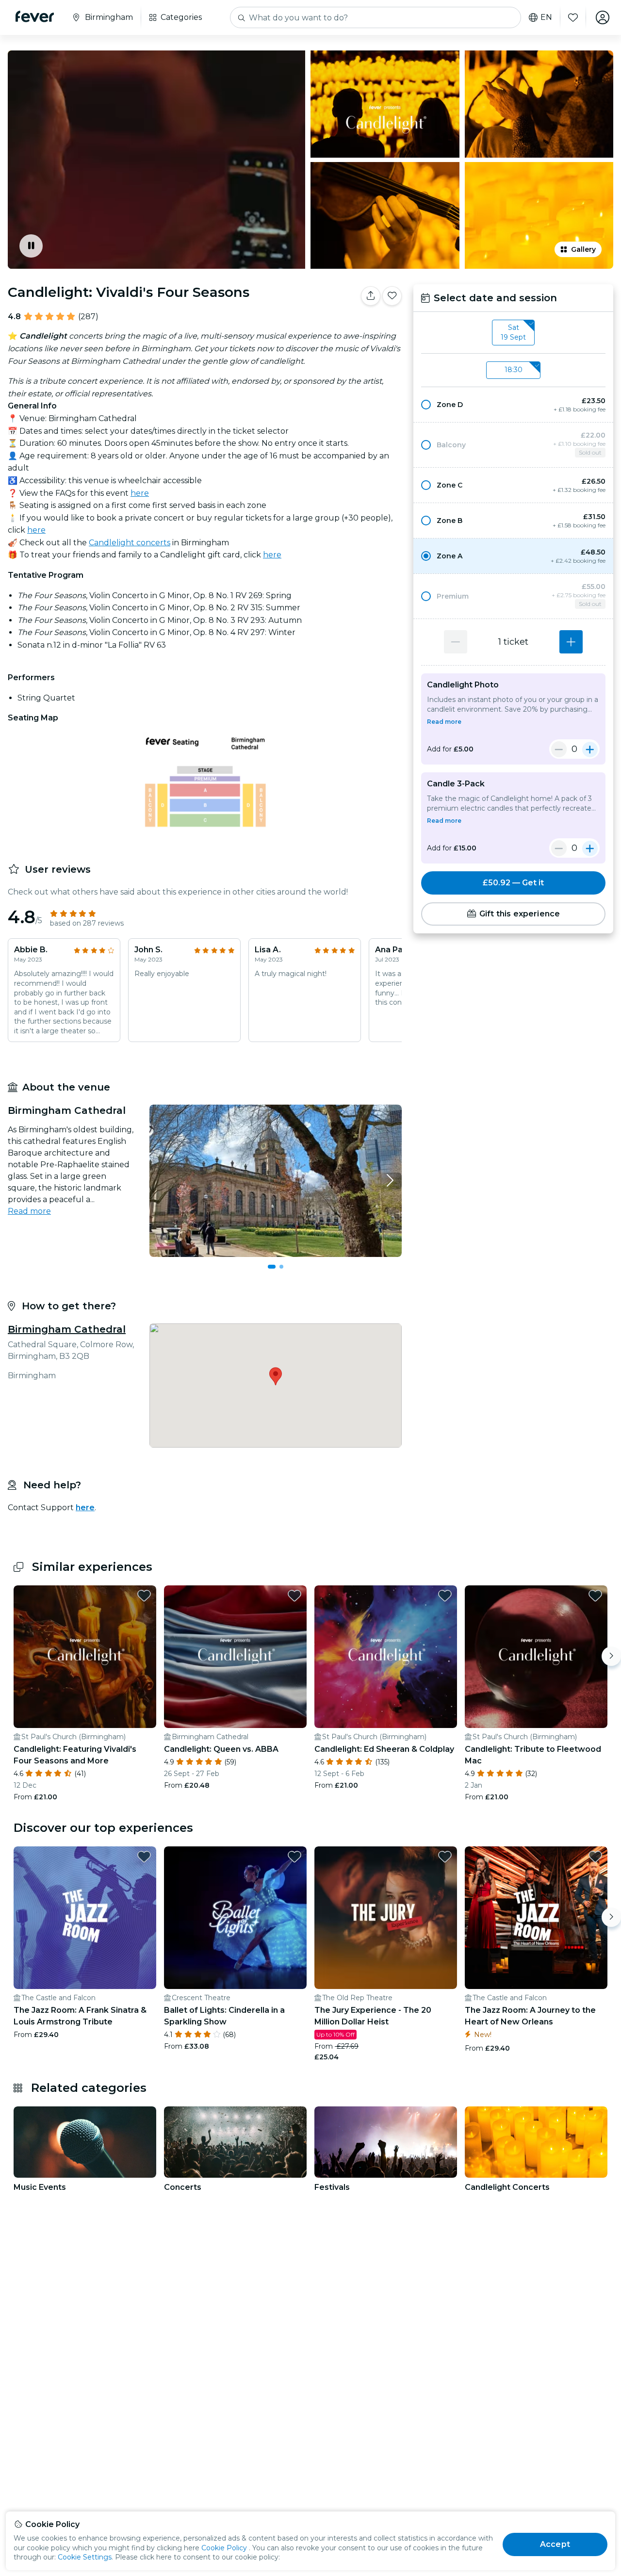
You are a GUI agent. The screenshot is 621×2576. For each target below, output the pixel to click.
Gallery (583, 249)
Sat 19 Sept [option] (513, 332)
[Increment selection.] (571, 642)
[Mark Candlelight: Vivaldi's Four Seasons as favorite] (392, 296)
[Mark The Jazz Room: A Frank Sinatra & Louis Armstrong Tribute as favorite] (144, 1857)
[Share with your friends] (371, 296)
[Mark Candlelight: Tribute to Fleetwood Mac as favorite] (595, 1596)
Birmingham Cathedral (67, 1329)
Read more (29, 1211)
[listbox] (513, 333)
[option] (513, 405)
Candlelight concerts (130, 543)
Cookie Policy (224, 2548)
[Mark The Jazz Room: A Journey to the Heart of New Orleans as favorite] (595, 1857)
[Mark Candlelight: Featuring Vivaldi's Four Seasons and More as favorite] (144, 1596)
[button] (513, 405)
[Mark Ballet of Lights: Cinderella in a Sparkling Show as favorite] (294, 1857)
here (140, 493)
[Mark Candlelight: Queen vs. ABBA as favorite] (294, 1596)
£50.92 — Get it (513, 883)
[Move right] (611, 1656)
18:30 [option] (514, 370)
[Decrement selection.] (456, 642)
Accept (555, 2544)
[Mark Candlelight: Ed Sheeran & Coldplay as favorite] (445, 1596)
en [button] (546, 17)
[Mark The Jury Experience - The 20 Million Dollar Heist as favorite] (445, 1857)
